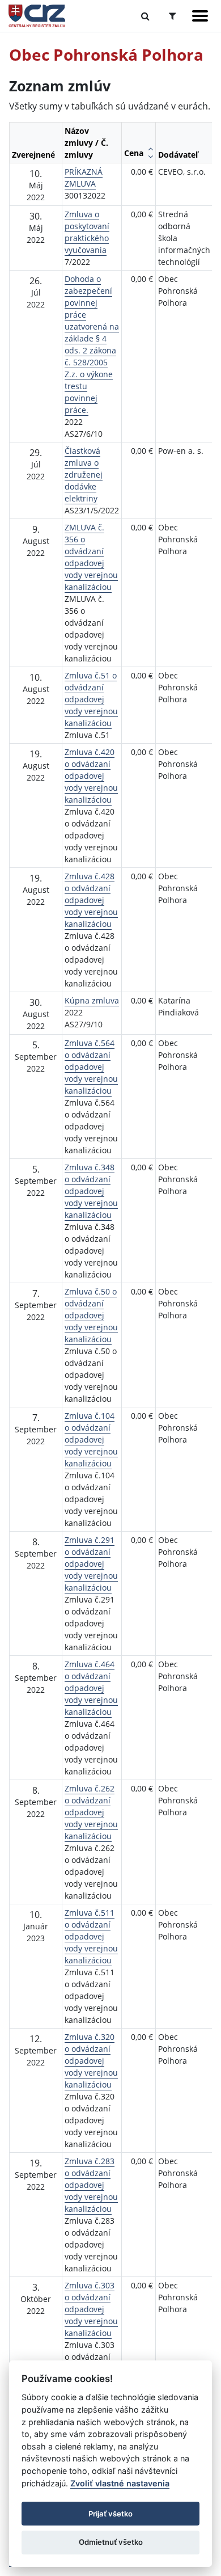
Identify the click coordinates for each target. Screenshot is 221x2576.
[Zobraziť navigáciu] (200, 16)
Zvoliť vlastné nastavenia (120, 2483)
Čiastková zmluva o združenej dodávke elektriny (84, 475)
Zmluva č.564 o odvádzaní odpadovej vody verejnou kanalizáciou (91, 1067)
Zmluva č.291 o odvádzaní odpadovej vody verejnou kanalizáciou (91, 1564)
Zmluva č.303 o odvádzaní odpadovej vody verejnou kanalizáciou (91, 2309)
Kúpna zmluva (92, 1000)
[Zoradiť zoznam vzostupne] (150, 149)
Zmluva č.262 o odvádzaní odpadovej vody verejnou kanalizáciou (91, 1812)
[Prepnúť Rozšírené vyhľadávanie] (173, 16)
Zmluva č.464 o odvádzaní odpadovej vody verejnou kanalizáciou (91, 1688)
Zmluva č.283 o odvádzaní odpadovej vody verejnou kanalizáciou (91, 2185)
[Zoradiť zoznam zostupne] (150, 157)
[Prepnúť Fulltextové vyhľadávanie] (145, 16)
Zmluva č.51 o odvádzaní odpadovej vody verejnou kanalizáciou (91, 699)
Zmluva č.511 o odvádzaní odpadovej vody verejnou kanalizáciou (91, 1936)
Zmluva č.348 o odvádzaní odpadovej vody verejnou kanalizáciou (91, 1191)
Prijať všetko (110, 2514)
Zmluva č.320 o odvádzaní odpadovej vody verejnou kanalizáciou (91, 2061)
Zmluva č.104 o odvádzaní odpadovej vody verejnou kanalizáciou (91, 1439)
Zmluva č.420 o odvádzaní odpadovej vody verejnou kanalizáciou (91, 776)
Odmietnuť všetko (111, 2542)
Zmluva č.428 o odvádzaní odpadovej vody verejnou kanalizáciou (91, 900)
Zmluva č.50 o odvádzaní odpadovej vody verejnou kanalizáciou (91, 1315)
